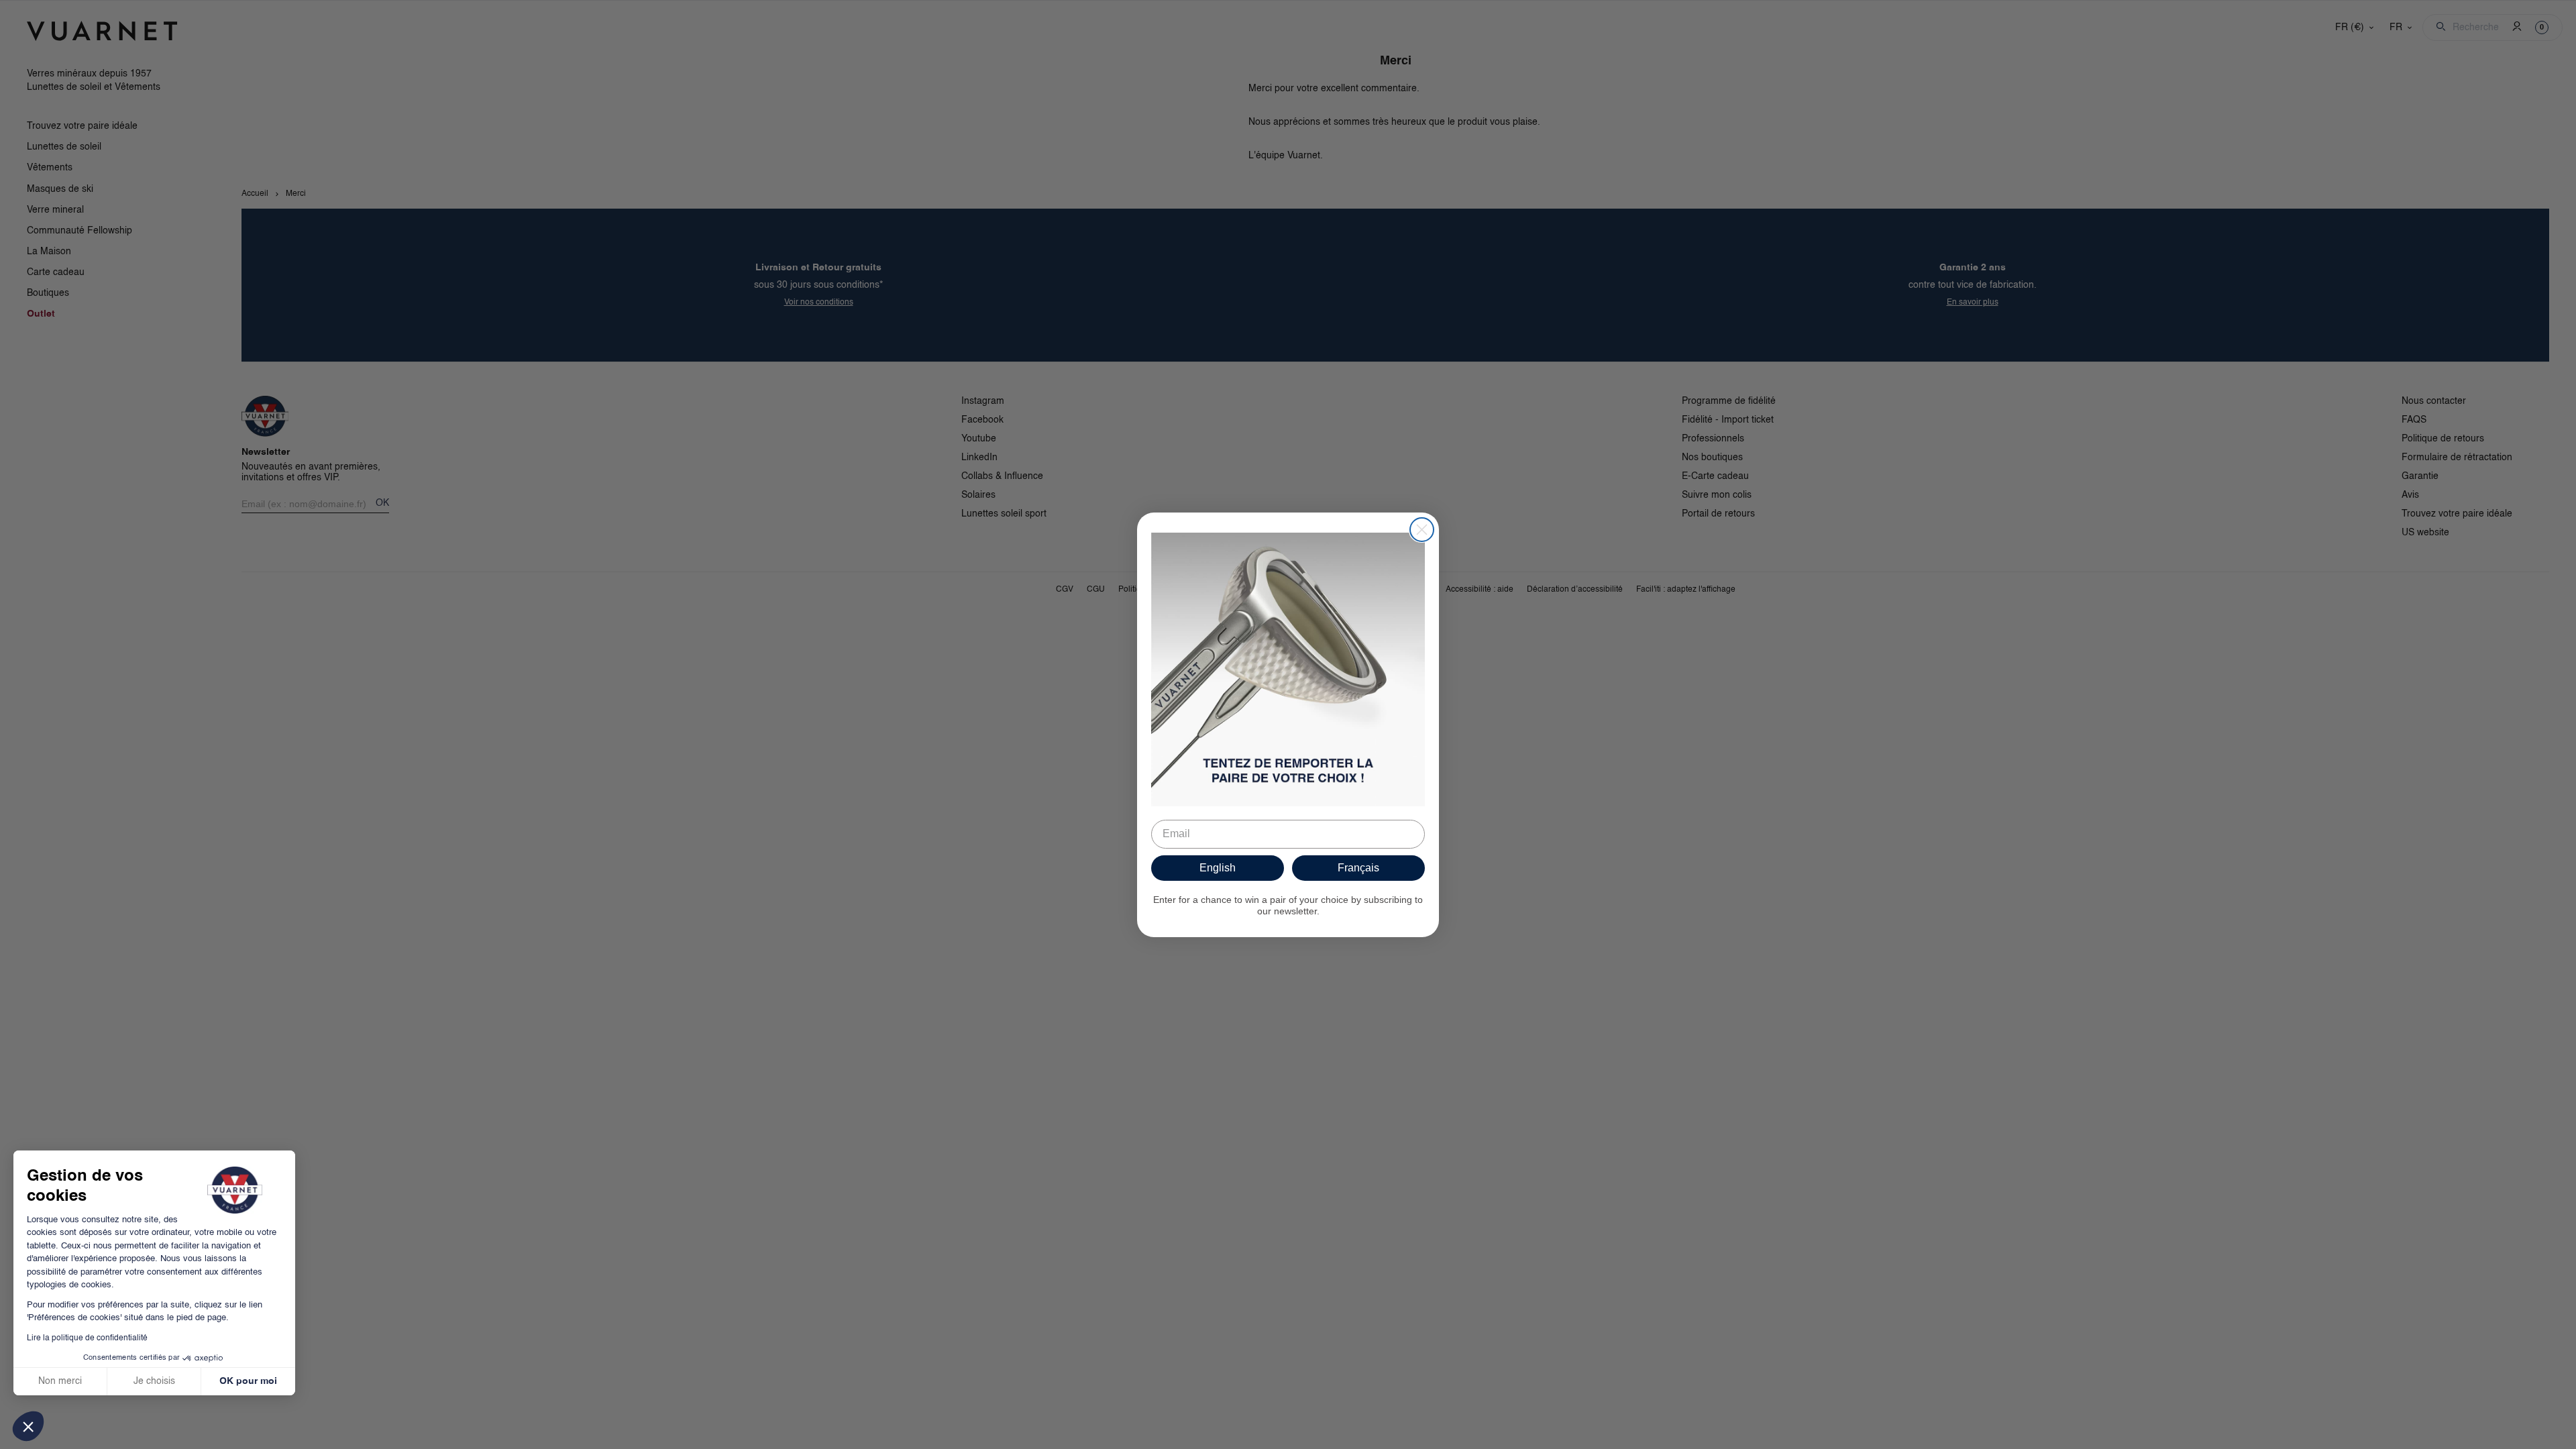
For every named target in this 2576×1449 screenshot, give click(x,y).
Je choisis (154, 1381)
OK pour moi (248, 1381)
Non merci (60, 1381)
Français (1358, 868)
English (1218, 868)
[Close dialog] (1422, 530)
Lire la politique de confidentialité (87, 1338)
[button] (28, 1426)
